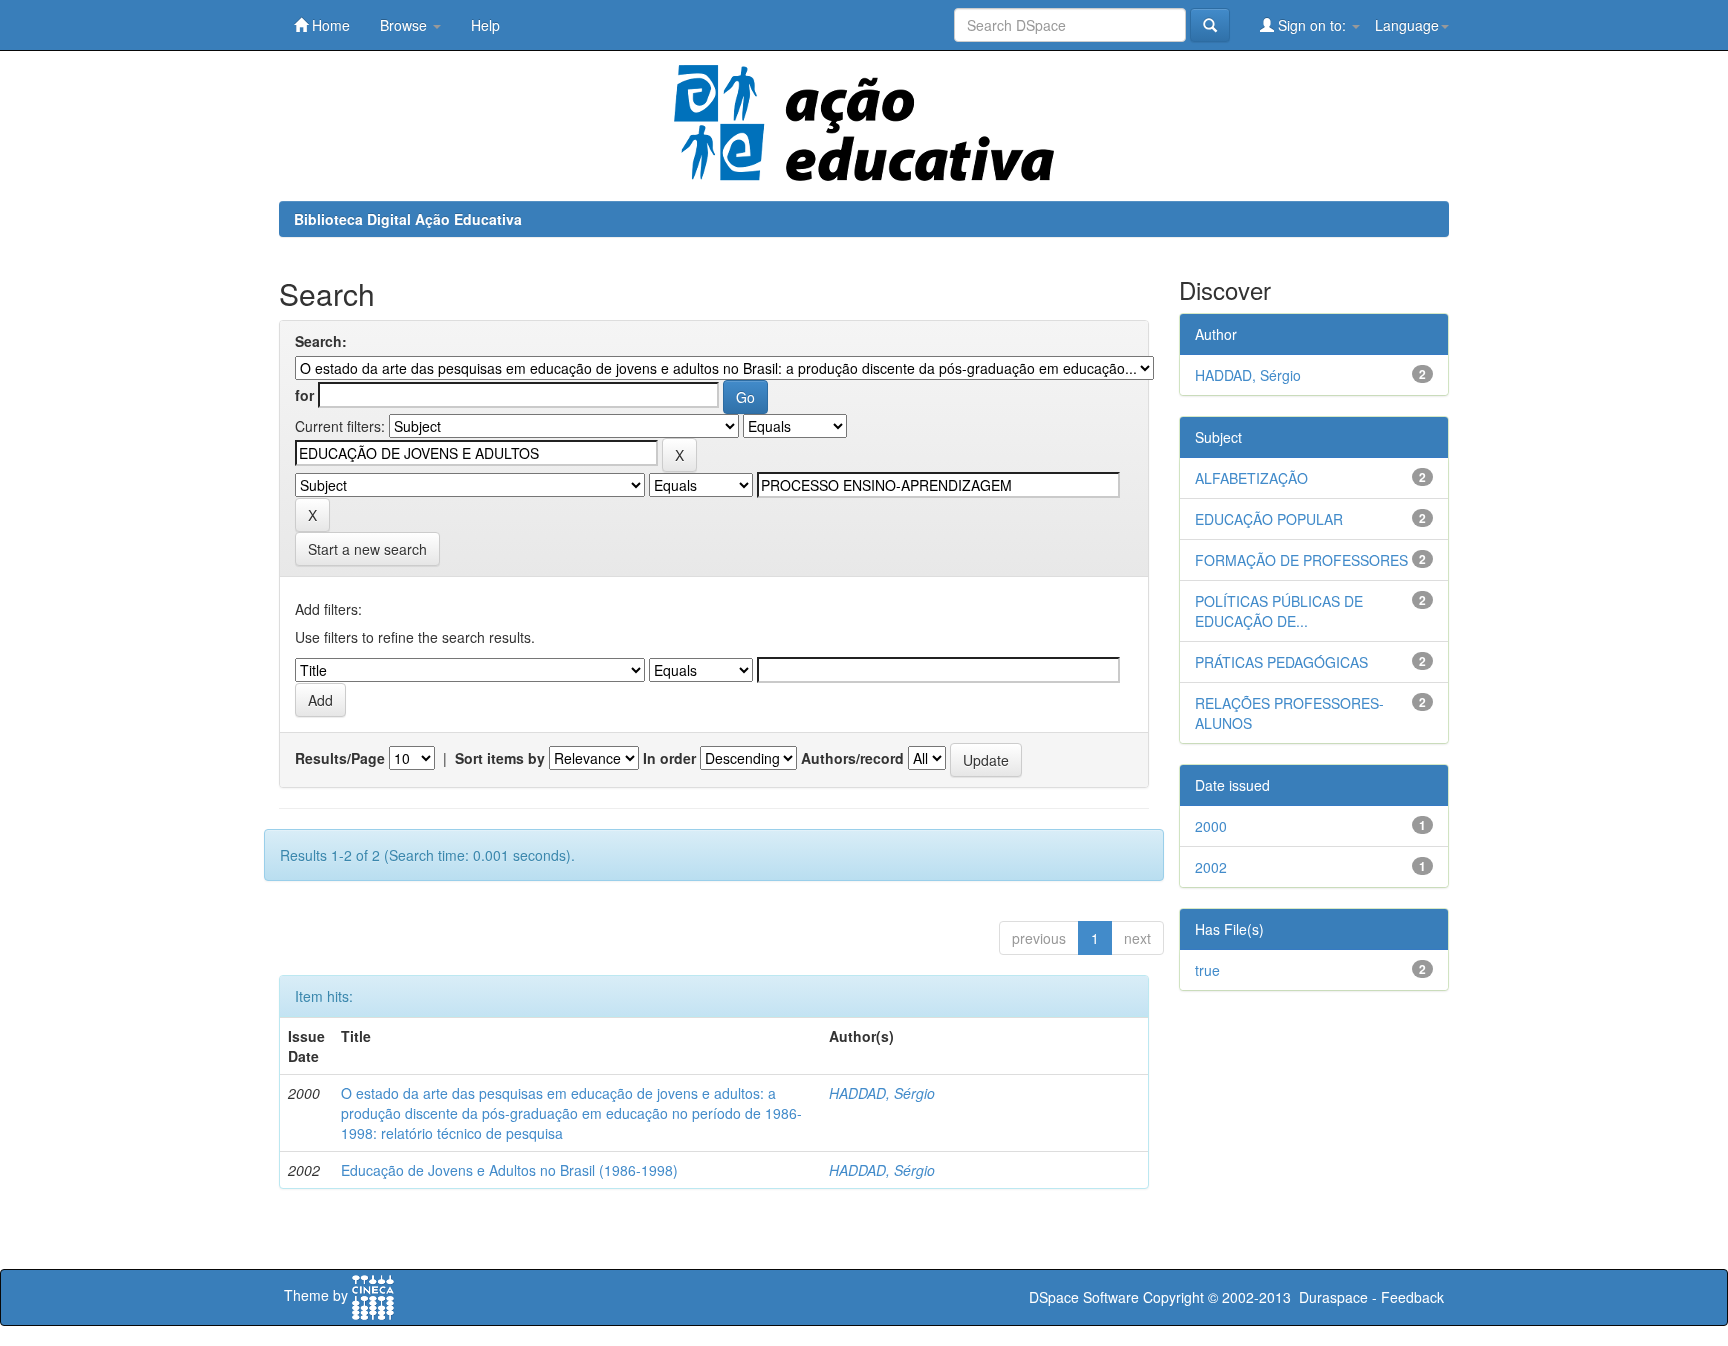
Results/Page (340, 758)
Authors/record (852, 758)
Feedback (1412, 1297)
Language (1407, 25)
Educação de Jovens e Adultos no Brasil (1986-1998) (509, 1170)
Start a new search (367, 549)
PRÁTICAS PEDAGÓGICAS (1281, 662)
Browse (405, 25)
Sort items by (500, 758)
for (304, 395)
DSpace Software (1084, 1297)
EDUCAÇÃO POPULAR (1269, 519)
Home (329, 25)
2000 (1211, 826)
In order (669, 758)
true (1207, 970)
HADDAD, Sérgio (882, 1093)
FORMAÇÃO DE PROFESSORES (1301, 560)
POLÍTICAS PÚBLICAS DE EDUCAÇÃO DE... (1279, 611)
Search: (321, 341)
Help (485, 25)
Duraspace (1333, 1297)
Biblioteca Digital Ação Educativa (408, 219)
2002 (1211, 867)
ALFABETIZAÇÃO (1251, 478)
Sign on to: (1312, 25)
